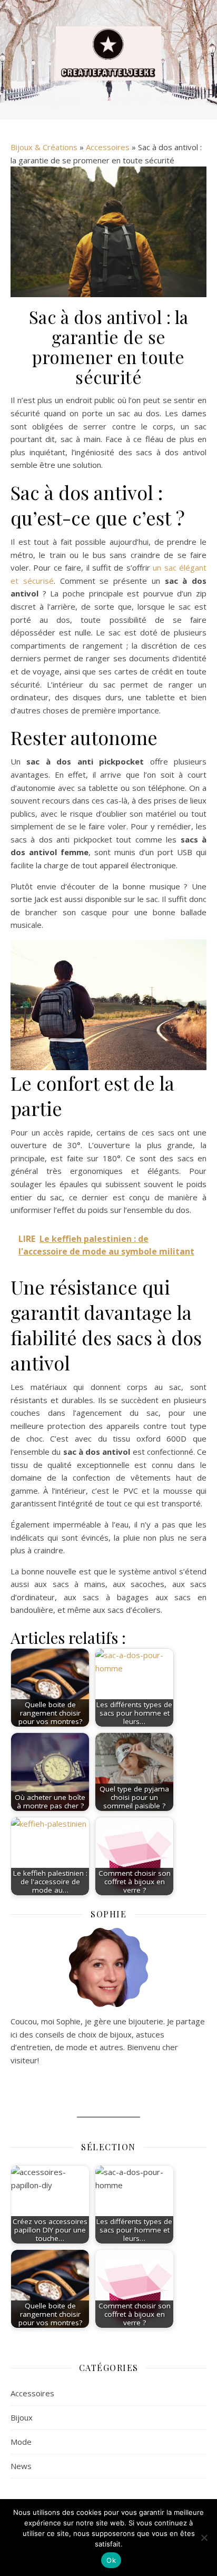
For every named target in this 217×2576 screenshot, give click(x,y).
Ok (111, 2560)
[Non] (204, 2538)
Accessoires (108, 147)
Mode (21, 2442)
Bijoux (22, 2417)
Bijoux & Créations (44, 147)
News (21, 2466)
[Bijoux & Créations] (108, 53)
